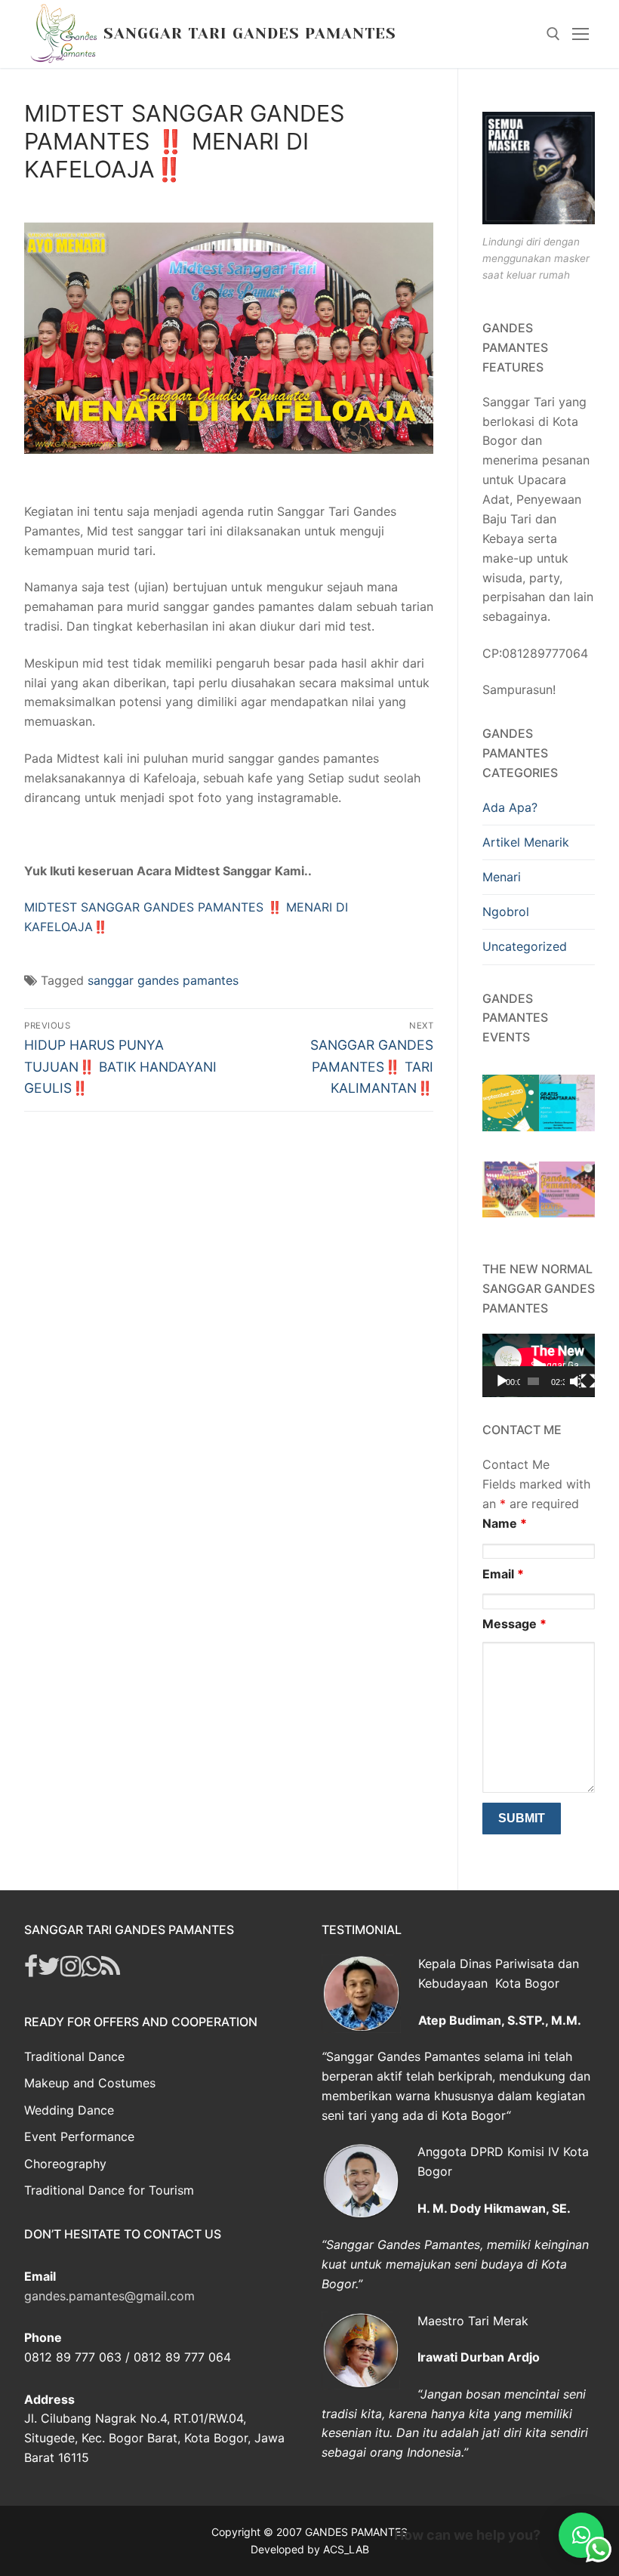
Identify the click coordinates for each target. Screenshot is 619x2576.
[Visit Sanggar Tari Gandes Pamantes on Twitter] (49, 1970)
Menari (502, 877)
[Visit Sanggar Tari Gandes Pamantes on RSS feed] (111, 1970)
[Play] (502, 1381)
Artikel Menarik (526, 842)
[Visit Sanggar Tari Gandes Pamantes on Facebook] (31, 1970)
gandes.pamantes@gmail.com (109, 2296)
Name (505, 1523)
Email (503, 1574)
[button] (581, 2535)
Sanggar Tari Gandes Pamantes (250, 34)
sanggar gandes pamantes (163, 980)
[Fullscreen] (588, 1381)
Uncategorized (525, 946)
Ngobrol (506, 912)
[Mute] (575, 1381)
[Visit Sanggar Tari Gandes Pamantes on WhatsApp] (91, 1970)
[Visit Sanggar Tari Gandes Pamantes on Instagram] (71, 1970)
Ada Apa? (510, 807)
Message (514, 1624)
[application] (539, 1365)
